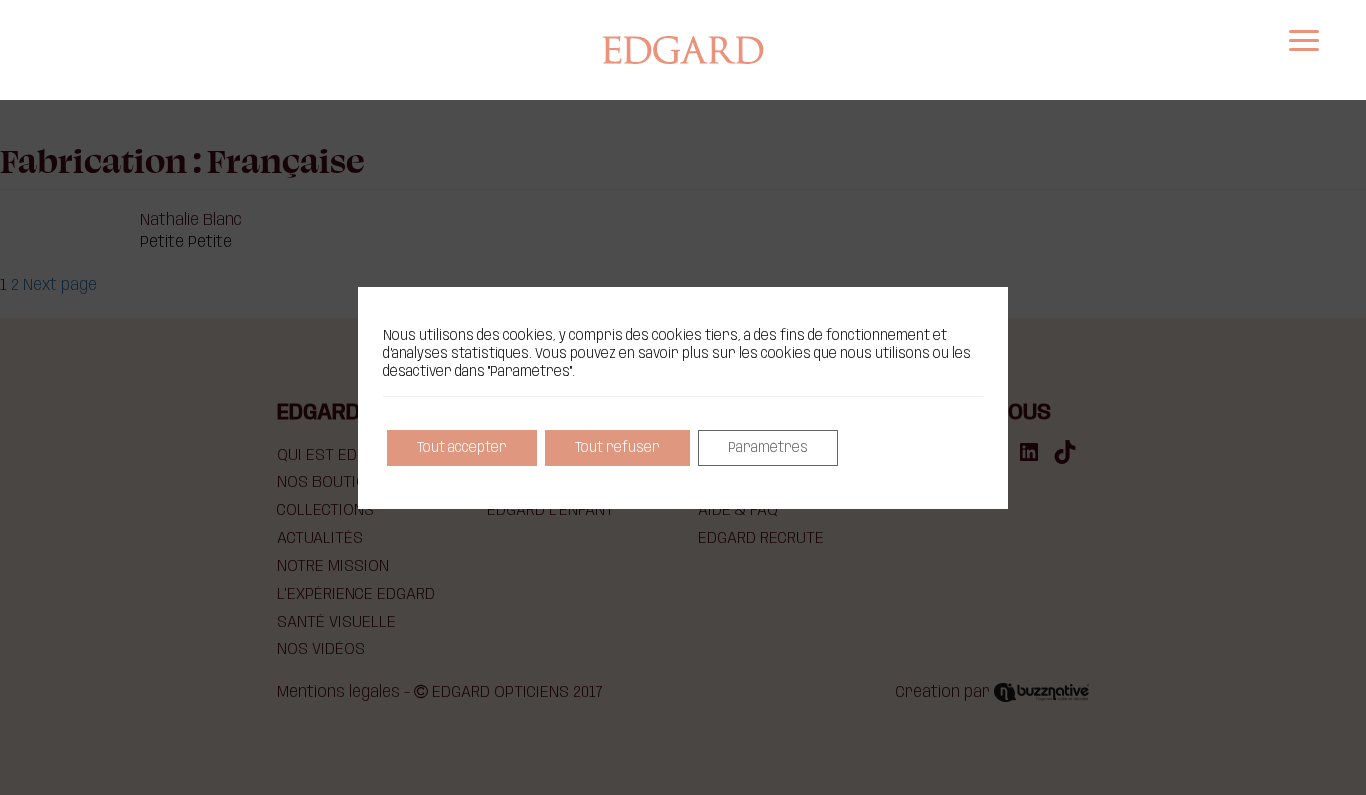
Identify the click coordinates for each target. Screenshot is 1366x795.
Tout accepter (462, 448)
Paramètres (768, 448)
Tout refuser (617, 448)
